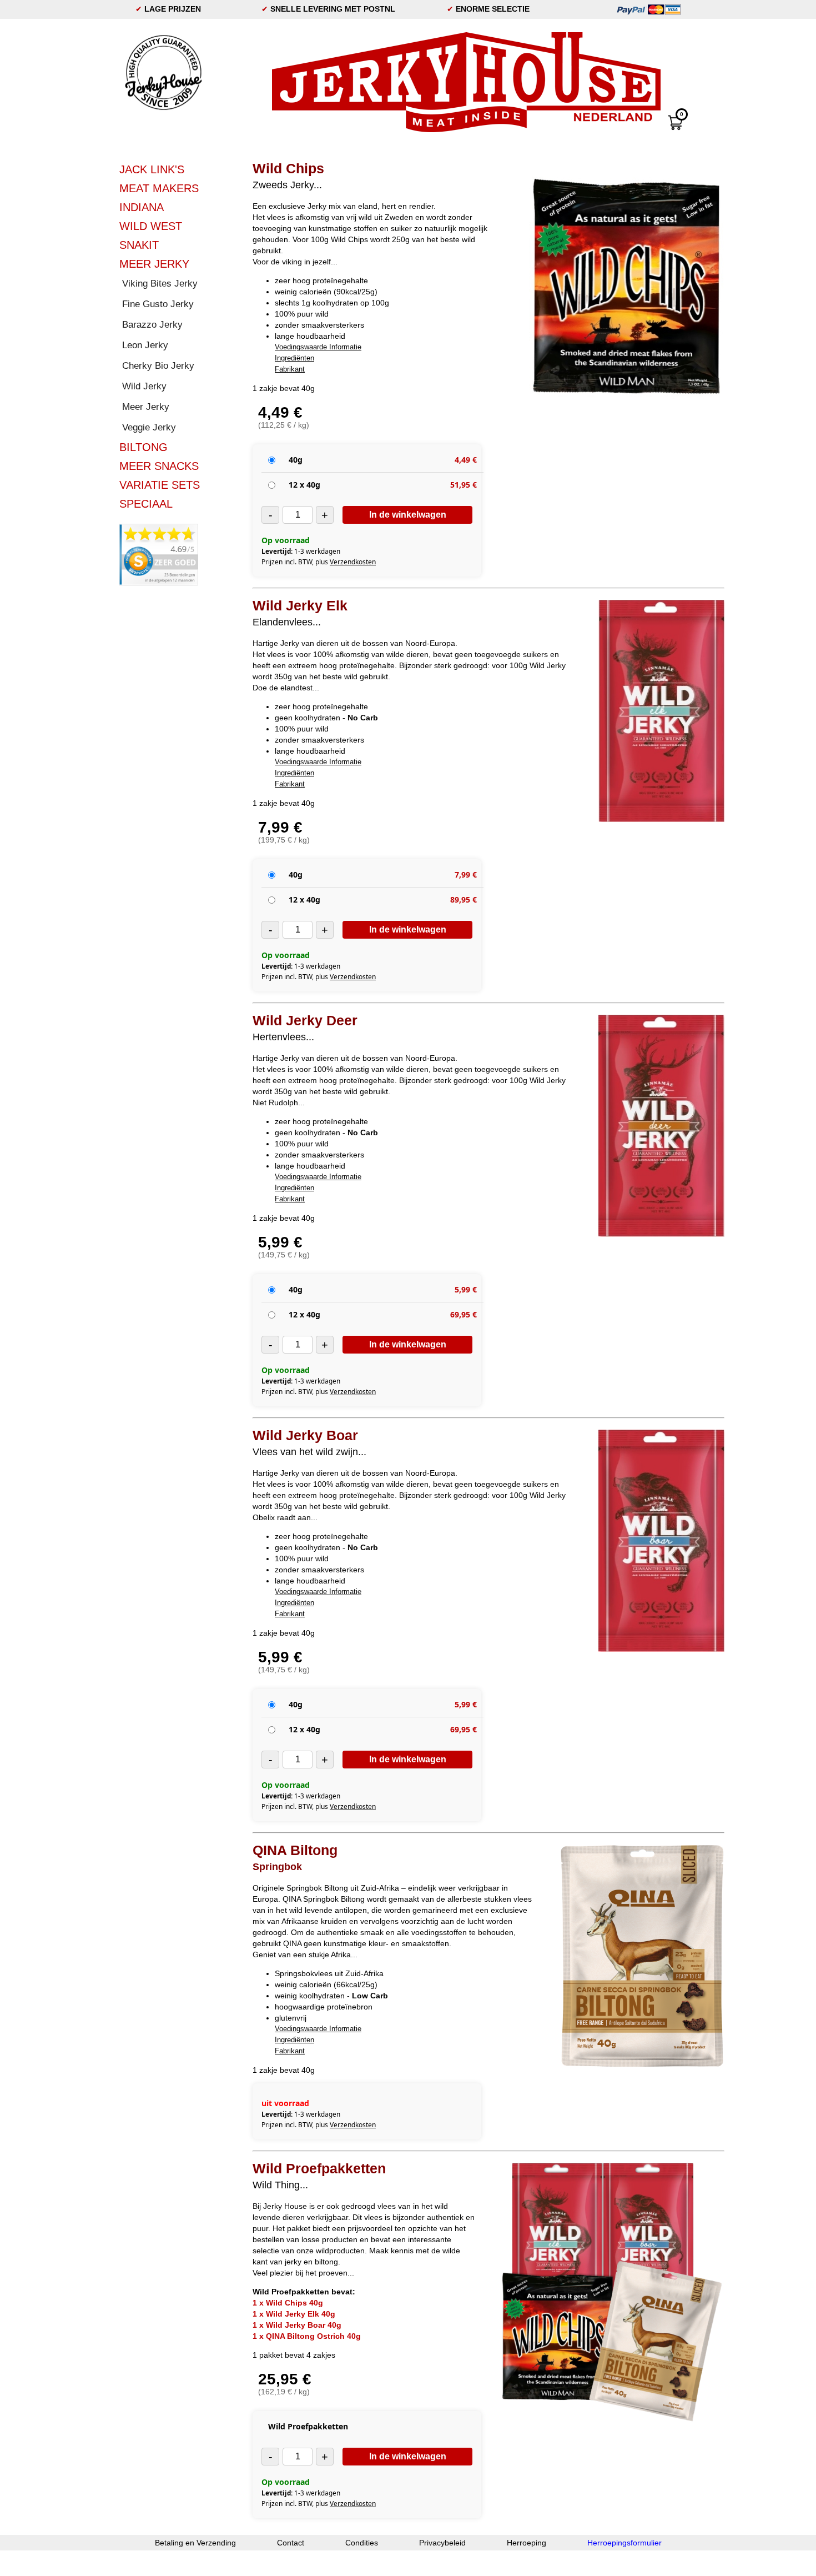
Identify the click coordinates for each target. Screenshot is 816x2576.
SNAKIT (139, 245)
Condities (362, 2543)
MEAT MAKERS (159, 188)
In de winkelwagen (408, 515)
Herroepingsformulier (624, 2543)
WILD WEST (151, 226)
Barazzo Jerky (152, 325)
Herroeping (527, 2543)
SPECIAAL (146, 504)
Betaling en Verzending (195, 2543)
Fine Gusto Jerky (158, 304)
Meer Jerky (146, 407)
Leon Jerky (145, 345)
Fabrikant (290, 369)
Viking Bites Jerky (160, 284)
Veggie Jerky (149, 427)
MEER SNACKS (159, 466)
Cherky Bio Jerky (158, 366)
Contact (291, 2543)
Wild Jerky (144, 386)
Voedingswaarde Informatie (318, 347)
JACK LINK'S (152, 169)
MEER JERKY (154, 264)
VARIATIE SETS (160, 485)
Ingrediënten (294, 358)
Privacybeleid (442, 2543)
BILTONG (143, 447)
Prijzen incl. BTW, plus (319, 562)
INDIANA (142, 207)
